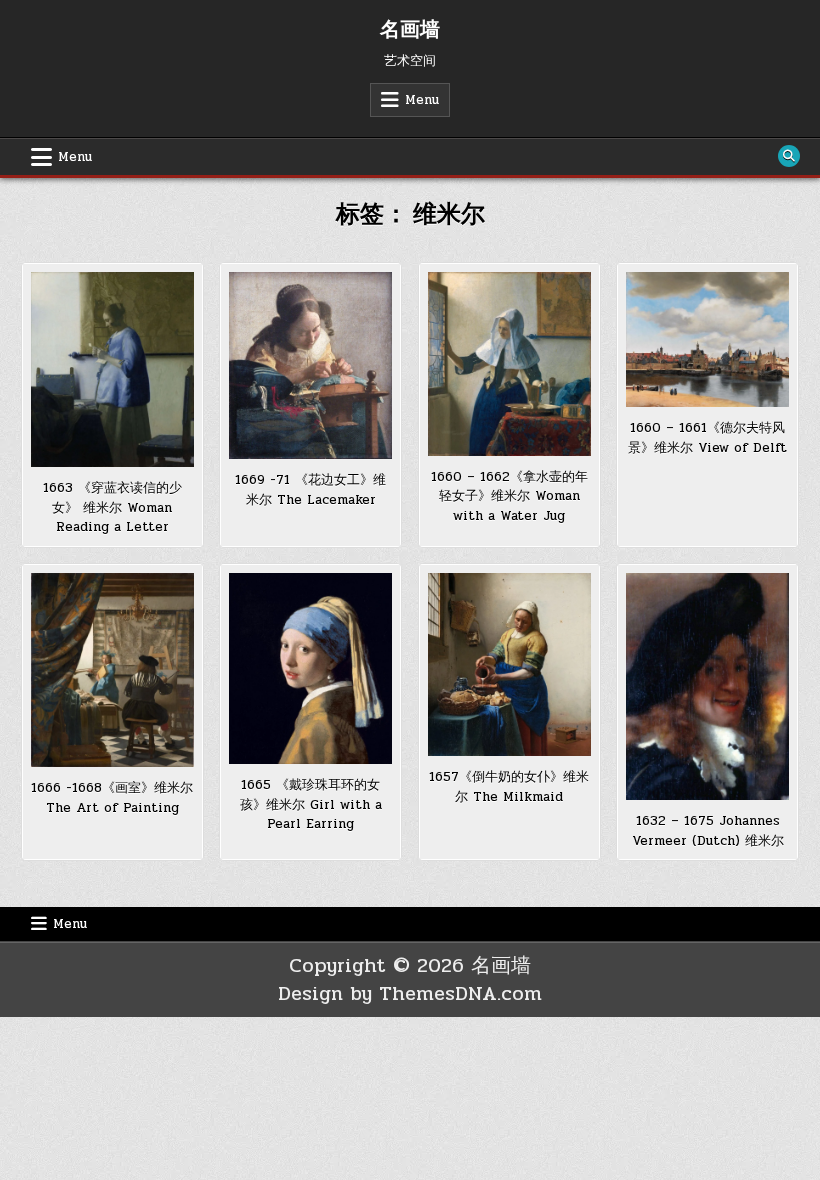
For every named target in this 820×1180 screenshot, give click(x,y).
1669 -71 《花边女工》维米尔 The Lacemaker (310, 490)
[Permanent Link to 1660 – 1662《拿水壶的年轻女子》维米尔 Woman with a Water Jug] (509, 364)
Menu (422, 100)
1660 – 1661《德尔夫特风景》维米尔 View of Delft (707, 438)
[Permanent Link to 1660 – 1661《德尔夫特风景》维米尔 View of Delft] (707, 339)
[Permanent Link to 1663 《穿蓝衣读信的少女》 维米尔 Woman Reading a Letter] (112, 369)
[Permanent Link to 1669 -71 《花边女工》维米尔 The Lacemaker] (310, 365)
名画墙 (410, 30)
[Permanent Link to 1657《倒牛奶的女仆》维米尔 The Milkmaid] (509, 664)
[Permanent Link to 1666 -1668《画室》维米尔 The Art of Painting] (112, 670)
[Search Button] (789, 156)
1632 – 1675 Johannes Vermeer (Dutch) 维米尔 (708, 831)
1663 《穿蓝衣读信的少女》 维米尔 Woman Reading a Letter (112, 507)
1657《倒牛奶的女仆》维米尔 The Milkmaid (509, 787)
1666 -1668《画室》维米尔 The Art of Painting (112, 798)
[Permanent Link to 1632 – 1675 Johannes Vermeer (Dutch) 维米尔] (707, 686)
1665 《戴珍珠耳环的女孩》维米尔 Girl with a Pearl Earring (311, 804)
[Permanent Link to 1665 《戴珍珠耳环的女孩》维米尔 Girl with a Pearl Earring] (310, 668)
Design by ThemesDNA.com (410, 993)
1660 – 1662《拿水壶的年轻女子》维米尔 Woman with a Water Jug (509, 496)
